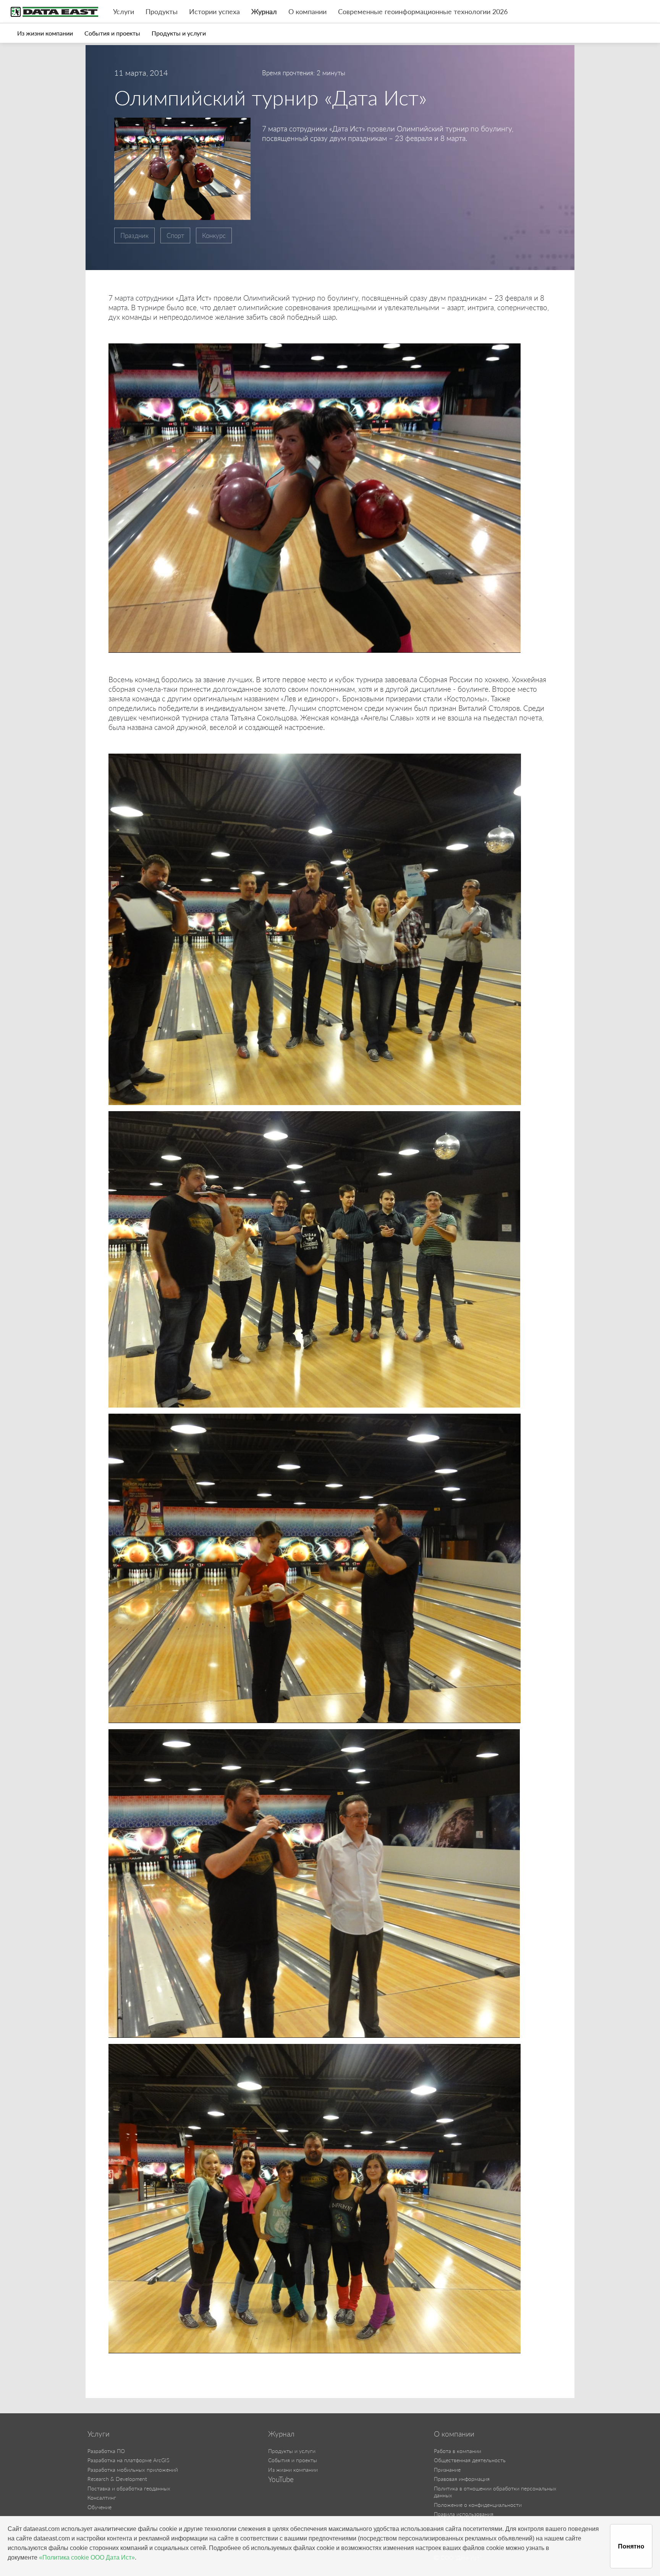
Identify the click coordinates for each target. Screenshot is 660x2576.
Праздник (134, 235)
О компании (307, 12)
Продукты (162, 12)
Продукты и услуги (179, 33)
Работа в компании (458, 2451)
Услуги (124, 12)
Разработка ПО (106, 2451)
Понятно (631, 2546)
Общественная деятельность (470, 2460)
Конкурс (214, 235)
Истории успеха (214, 12)
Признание (447, 2470)
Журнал (264, 12)
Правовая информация (462, 2479)
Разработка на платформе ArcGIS (128, 2460)
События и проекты (112, 33)
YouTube (281, 2479)
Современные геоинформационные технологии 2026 (423, 12)
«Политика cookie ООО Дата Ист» (87, 2557)
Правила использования (464, 2514)
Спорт (175, 235)
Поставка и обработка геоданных (129, 2488)
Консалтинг (102, 2498)
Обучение (99, 2507)
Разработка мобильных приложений (133, 2470)
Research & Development (117, 2479)
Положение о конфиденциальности (478, 2505)
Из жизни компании (45, 33)
